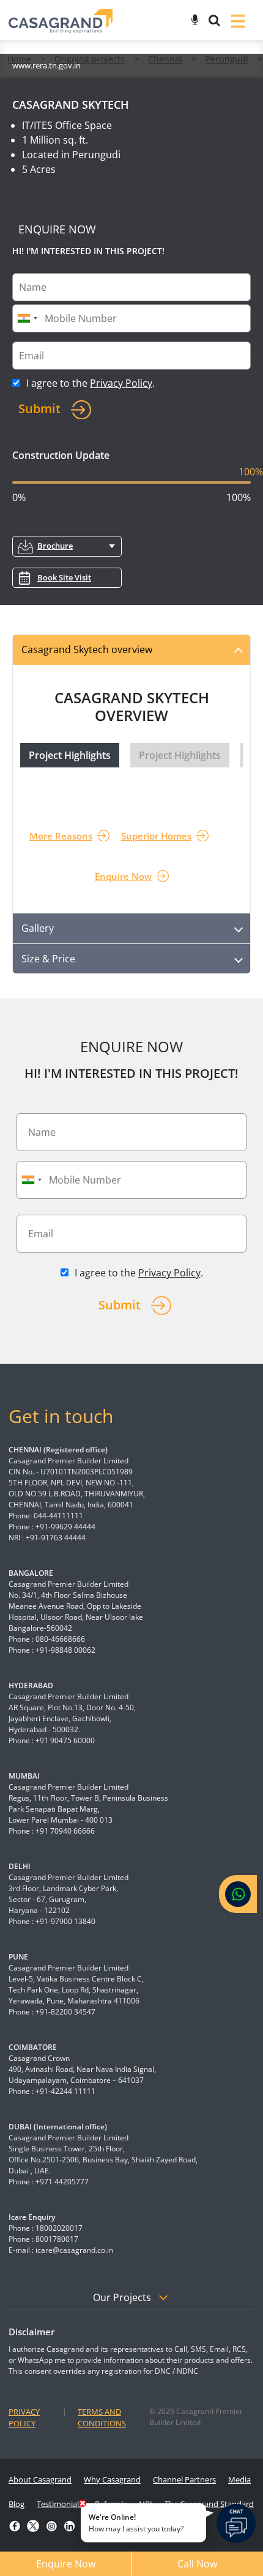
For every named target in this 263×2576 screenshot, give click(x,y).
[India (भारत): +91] (27, 318)
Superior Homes (156, 836)
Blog (17, 2504)
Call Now (197, 2564)
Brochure (55, 546)
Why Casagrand (112, 2479)
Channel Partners (184, 2479)
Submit (39, 408)
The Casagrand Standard (209, 2504)
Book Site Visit (64, 577)
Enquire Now (123, 876)
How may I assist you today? (136, 2523)
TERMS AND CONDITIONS (102, 2418)
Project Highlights (70, 755)
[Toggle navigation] (238, 20)
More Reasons (61, 836)
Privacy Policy (121, 383)
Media (239, 2479)
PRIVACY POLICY (24, 2418)
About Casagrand (40, 2479)
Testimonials (60, 2504)
